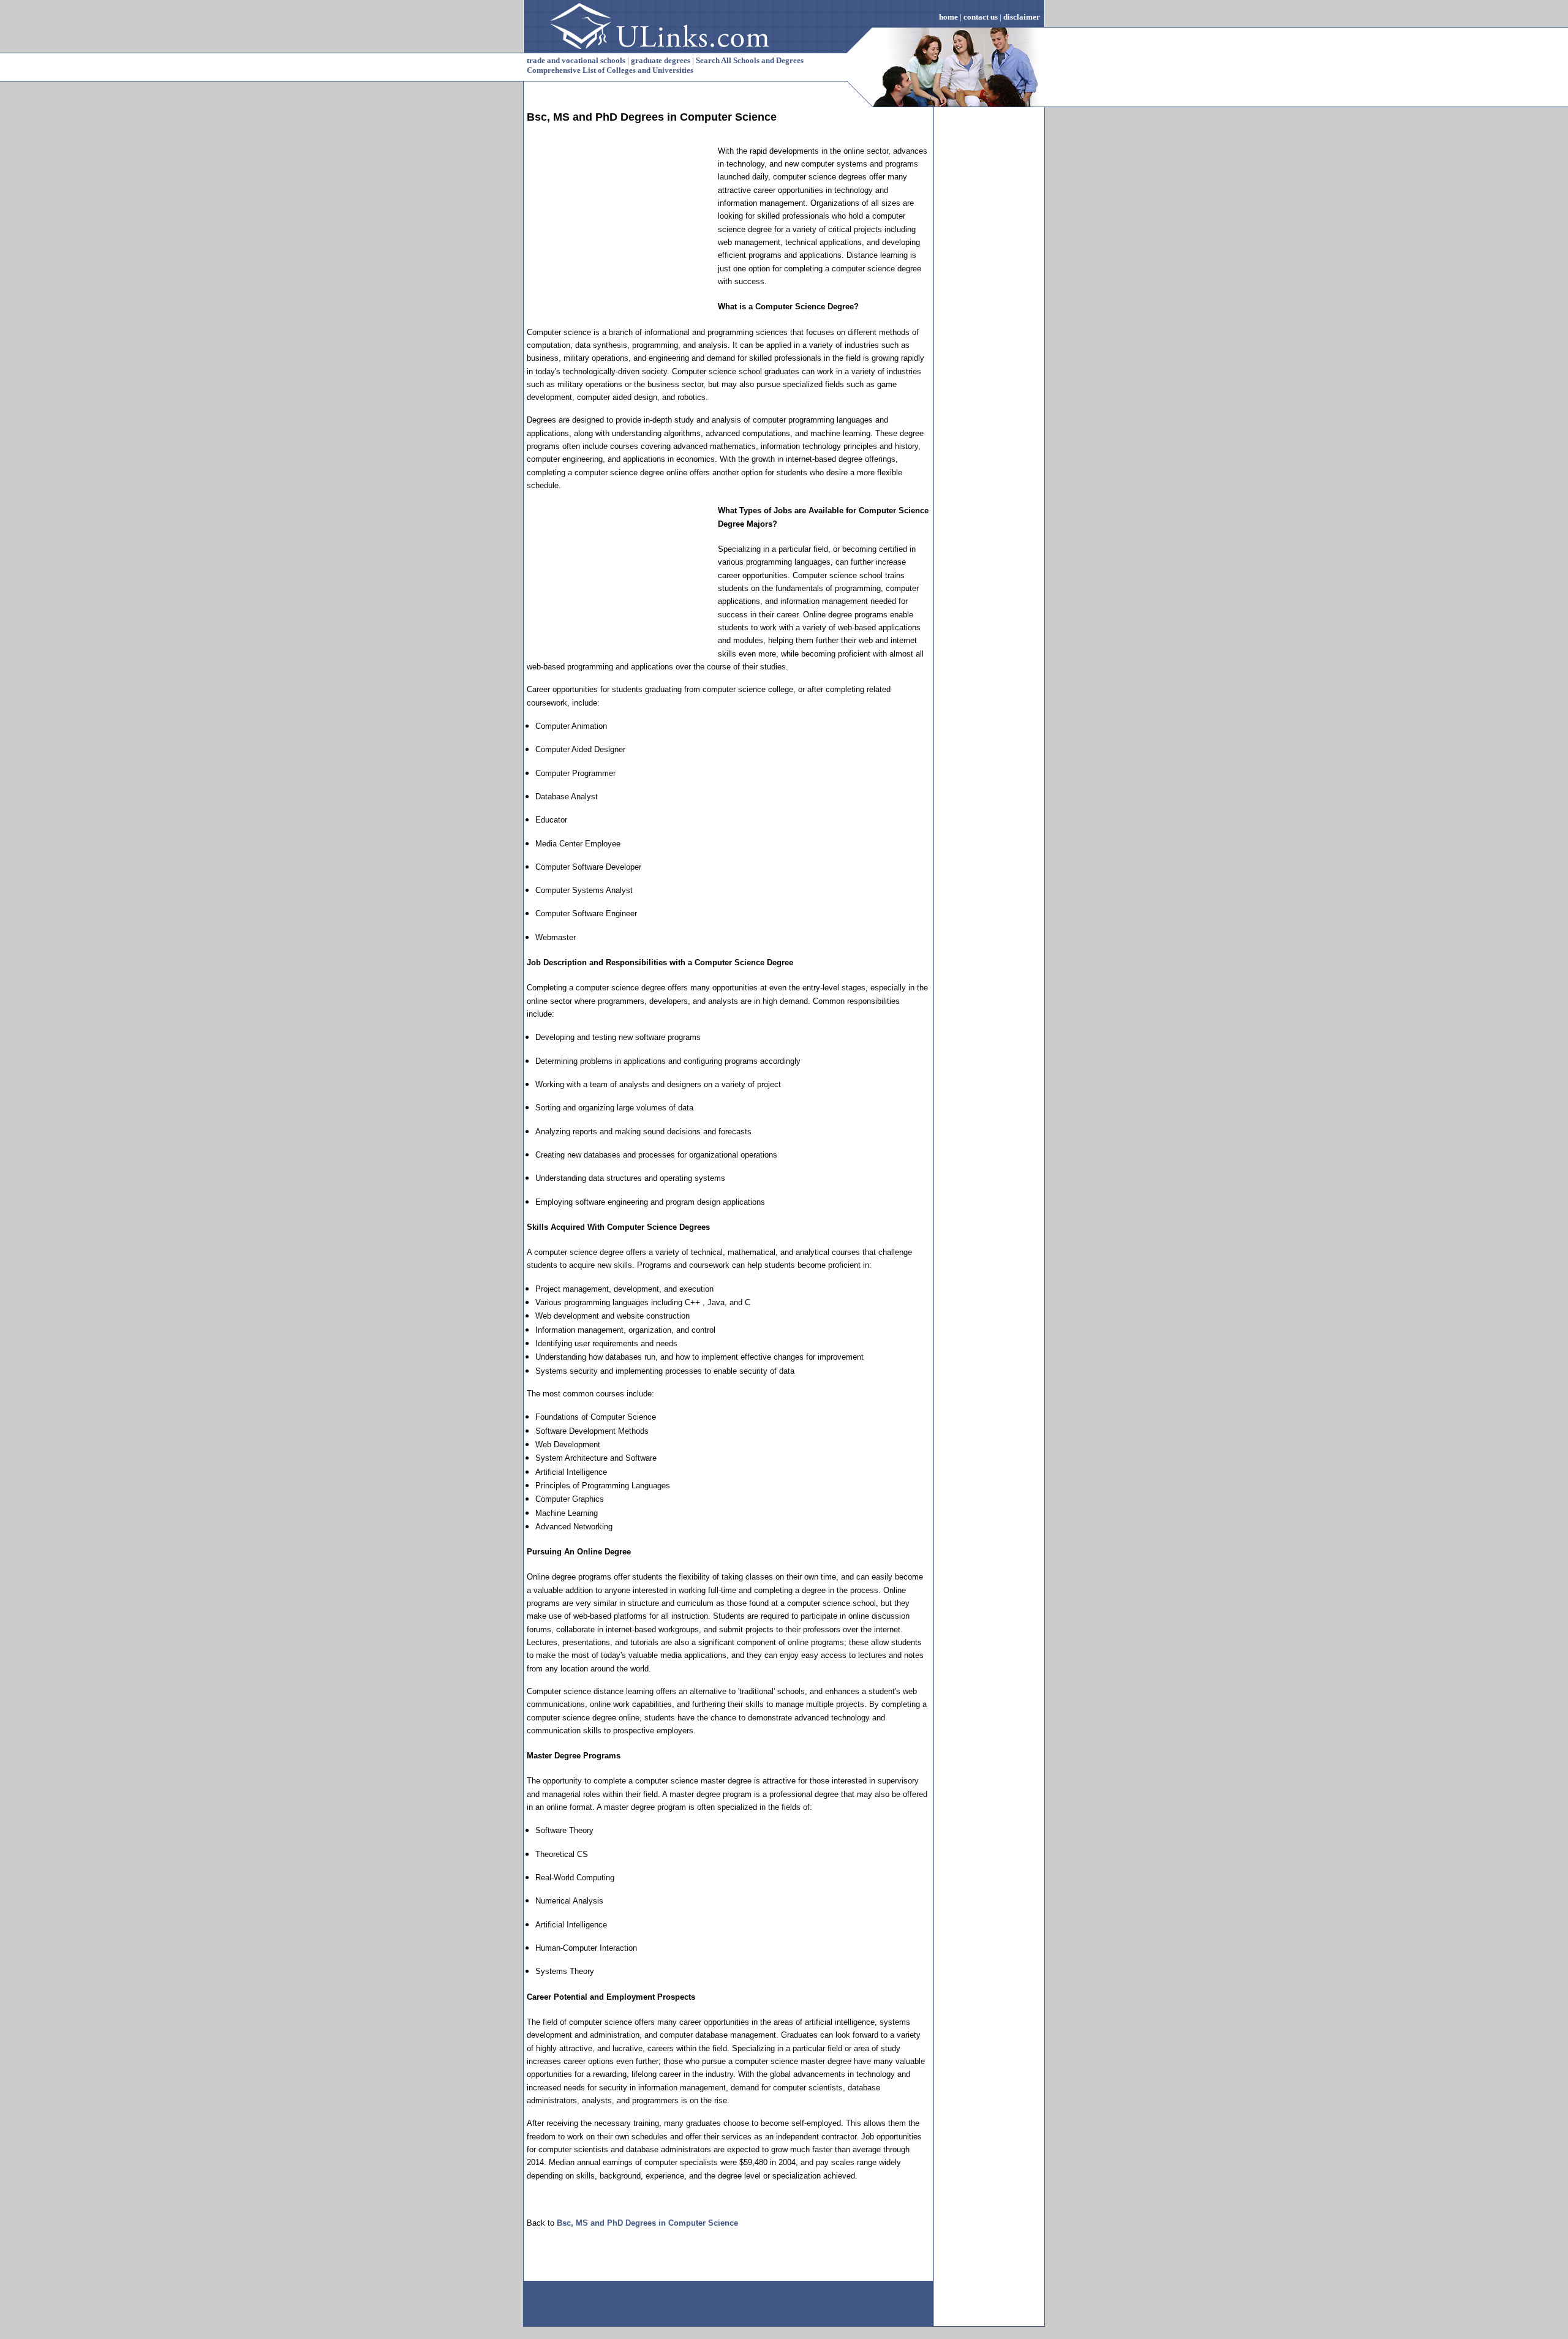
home (948, 17)
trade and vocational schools (576, 60)
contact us (981, 17)
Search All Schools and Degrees (750, 60)
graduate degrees (661, 60)
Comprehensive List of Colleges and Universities (610, 70)
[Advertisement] (619, 221)
